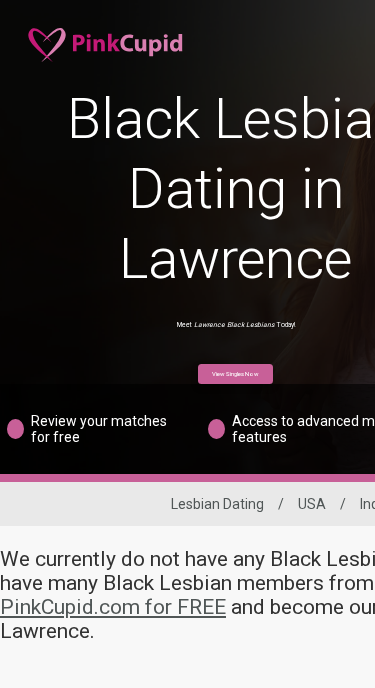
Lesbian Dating (217, 504)
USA (312, 504)
